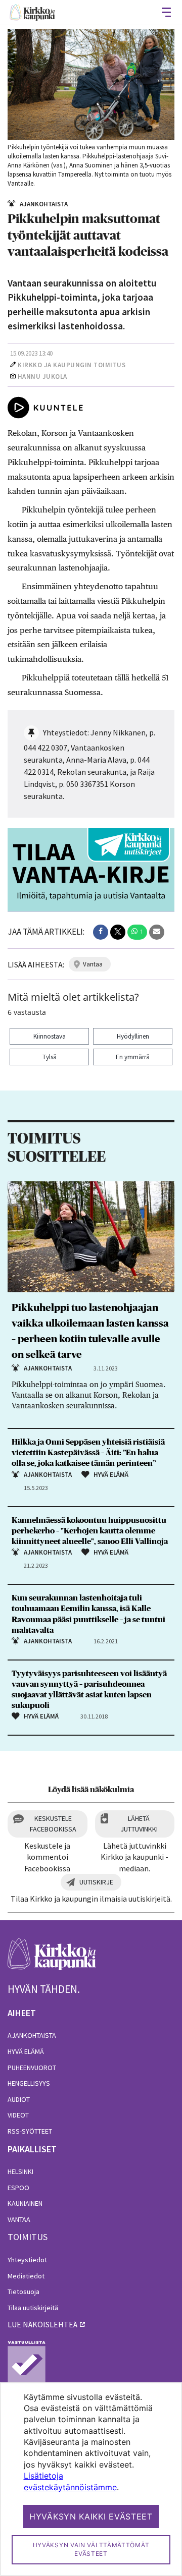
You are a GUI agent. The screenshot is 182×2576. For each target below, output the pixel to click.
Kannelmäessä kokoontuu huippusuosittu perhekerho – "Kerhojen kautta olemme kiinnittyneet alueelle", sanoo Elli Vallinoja (90, 1531)
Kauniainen (25, 2203)
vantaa (93, 964)
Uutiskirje (96, 1882)
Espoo (18, 2188)
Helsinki (20, 2171)
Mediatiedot (26, 2276)
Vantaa (19, 2219)
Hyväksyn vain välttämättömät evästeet (91, 2549)
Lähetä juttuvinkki (139, 1824)
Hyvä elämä (26, 2051)
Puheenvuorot (32, 2068)
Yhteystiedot (27, 2260)
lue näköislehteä (42, 2324)
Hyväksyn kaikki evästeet (91, 2516)
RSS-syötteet (30, 2131)
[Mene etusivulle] (52, 1959)
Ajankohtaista (32, 2035)
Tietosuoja (24, 2292)
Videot (18, 2115)
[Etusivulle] (32, 12)
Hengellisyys (29, 2083)
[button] (101, 932)
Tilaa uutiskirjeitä (33, 2308)
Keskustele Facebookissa (53, 1824)
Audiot (19, 2099)
